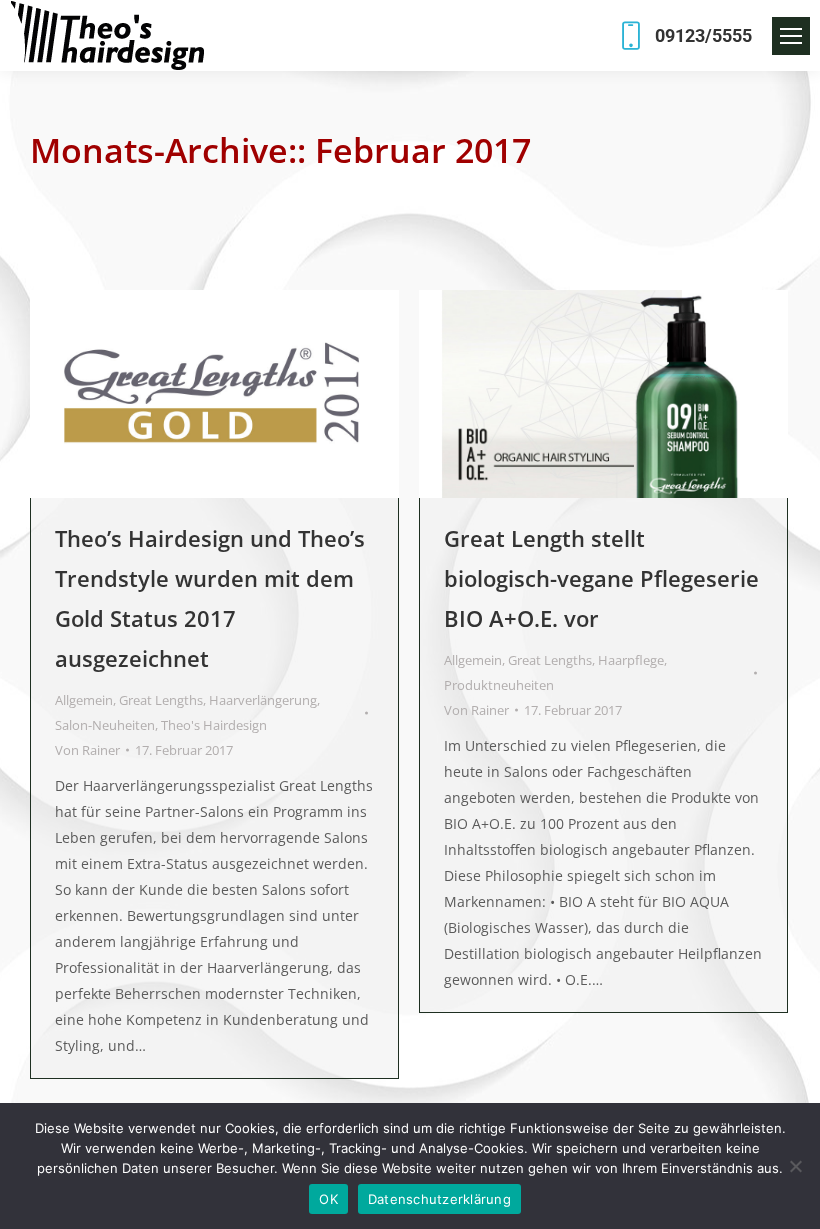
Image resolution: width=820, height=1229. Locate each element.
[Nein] (795, 1166)
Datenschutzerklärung (439, 1199)
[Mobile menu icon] (791, 36)
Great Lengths (161, 700)
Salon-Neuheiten (105, 725)
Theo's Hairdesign (214, 725)
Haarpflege (631, 660)
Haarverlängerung (263, 700)
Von (87, 750)
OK (328, 1199)
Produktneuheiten (499, 685)
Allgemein (84, 700)
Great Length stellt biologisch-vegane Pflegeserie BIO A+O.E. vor (601, 578)
